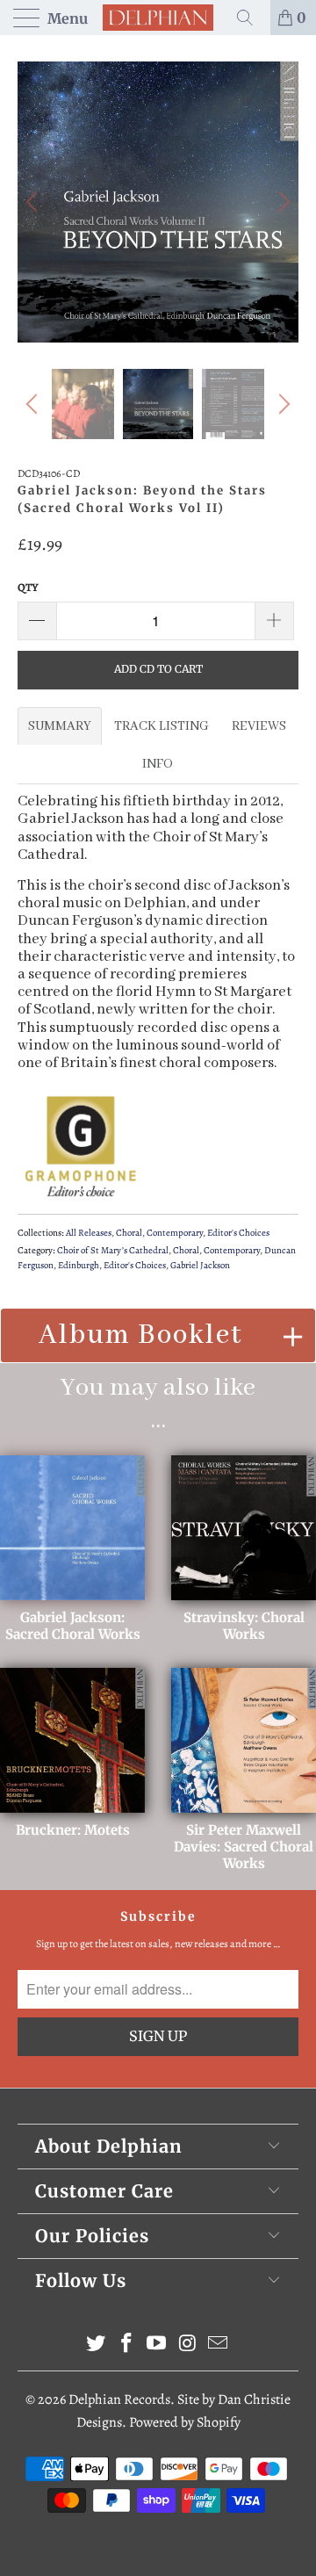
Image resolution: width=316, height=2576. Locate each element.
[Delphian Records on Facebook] (126, 2345)
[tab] (60, 726)
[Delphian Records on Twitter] (97, 2345)
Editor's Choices (238, 1233)
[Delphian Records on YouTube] (157, 2345)
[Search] (251, 18)
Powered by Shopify (185, 2422)
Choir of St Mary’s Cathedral (113, 1250)
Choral (129, 1233)
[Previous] (34, 202)
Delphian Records (119, 2399)
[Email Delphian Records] (219, 2345)
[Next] (282, 202)
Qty (28, 587)
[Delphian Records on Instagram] (188, 2345)
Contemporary (175, 1233)
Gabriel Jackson (200, 1265)
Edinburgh (79, 1265)
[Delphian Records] (158, 18)
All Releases (89, 1233)
